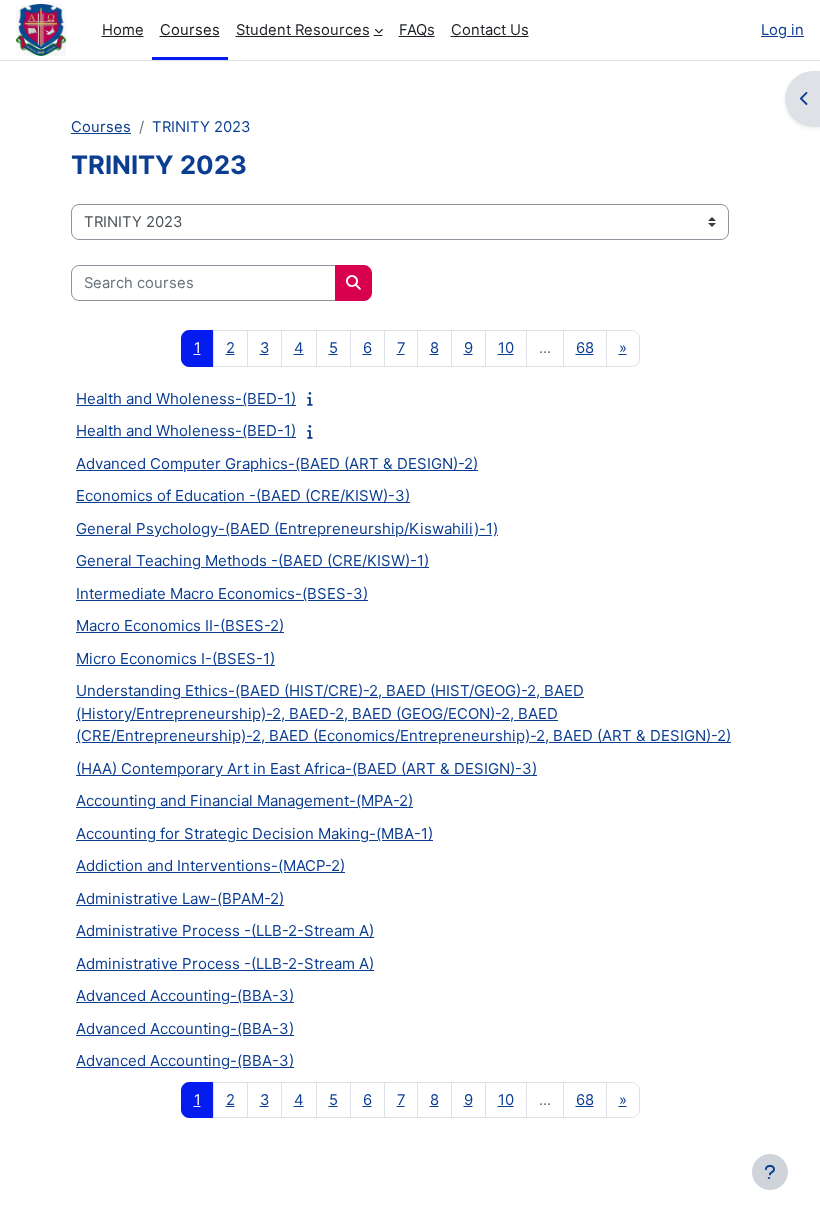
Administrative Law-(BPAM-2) (180, 898)
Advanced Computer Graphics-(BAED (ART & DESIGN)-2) (277, 463)
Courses (101, 127)
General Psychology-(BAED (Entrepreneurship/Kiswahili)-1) (287, 528)
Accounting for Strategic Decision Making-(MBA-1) (254, 833)
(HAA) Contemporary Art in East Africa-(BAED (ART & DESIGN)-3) (306, 768)
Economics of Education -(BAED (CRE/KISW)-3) (243, 495)
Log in (782, 30)
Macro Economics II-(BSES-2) (180, 625)
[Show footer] (770, 1172)
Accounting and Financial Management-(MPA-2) (244, 800)
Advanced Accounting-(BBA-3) (185, 995)
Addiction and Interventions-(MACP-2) (210, 865)
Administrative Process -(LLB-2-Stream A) (225, 930)
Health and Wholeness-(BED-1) (186, 398)
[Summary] (314, 399)
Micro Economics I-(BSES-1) (175, 658)
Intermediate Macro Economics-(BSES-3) (222, 593)
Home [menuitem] (123, 30)
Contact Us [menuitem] (490, 30)
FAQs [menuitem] (417, 30)
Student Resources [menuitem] (303, 30)
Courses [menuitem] (190, 30)
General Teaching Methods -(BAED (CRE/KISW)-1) (252, 560)
